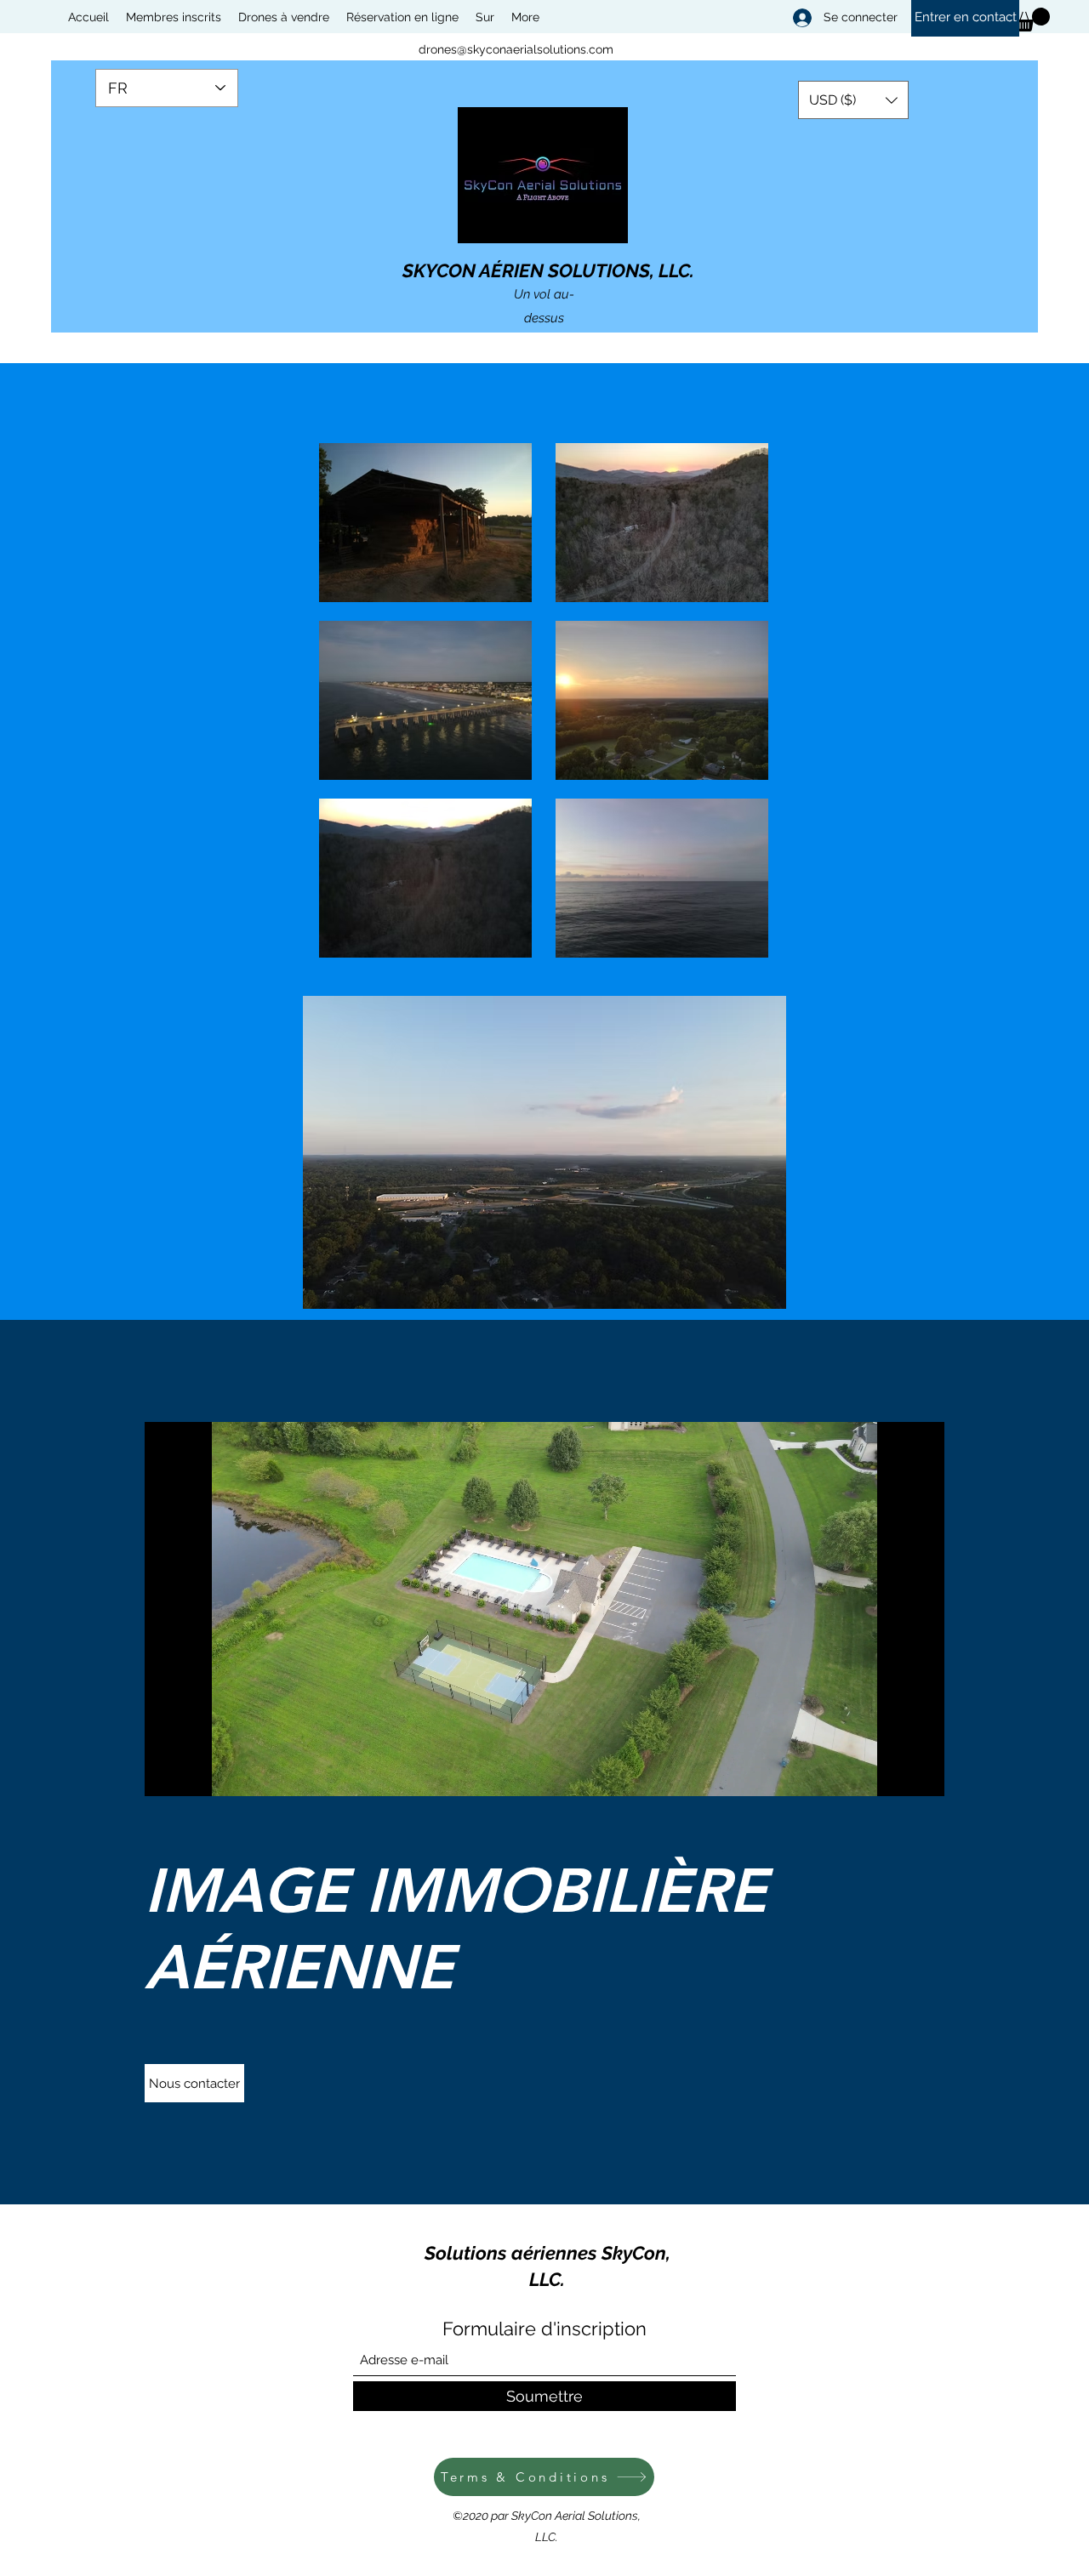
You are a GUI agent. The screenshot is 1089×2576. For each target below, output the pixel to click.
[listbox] (853, 100)
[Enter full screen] (921, 1773)
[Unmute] (196, 1773)
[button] (853, 100)
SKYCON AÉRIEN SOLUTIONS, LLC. (548, 270)
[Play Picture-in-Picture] (892, 1773)
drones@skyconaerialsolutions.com (516, 49)
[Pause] (167, 1773)
